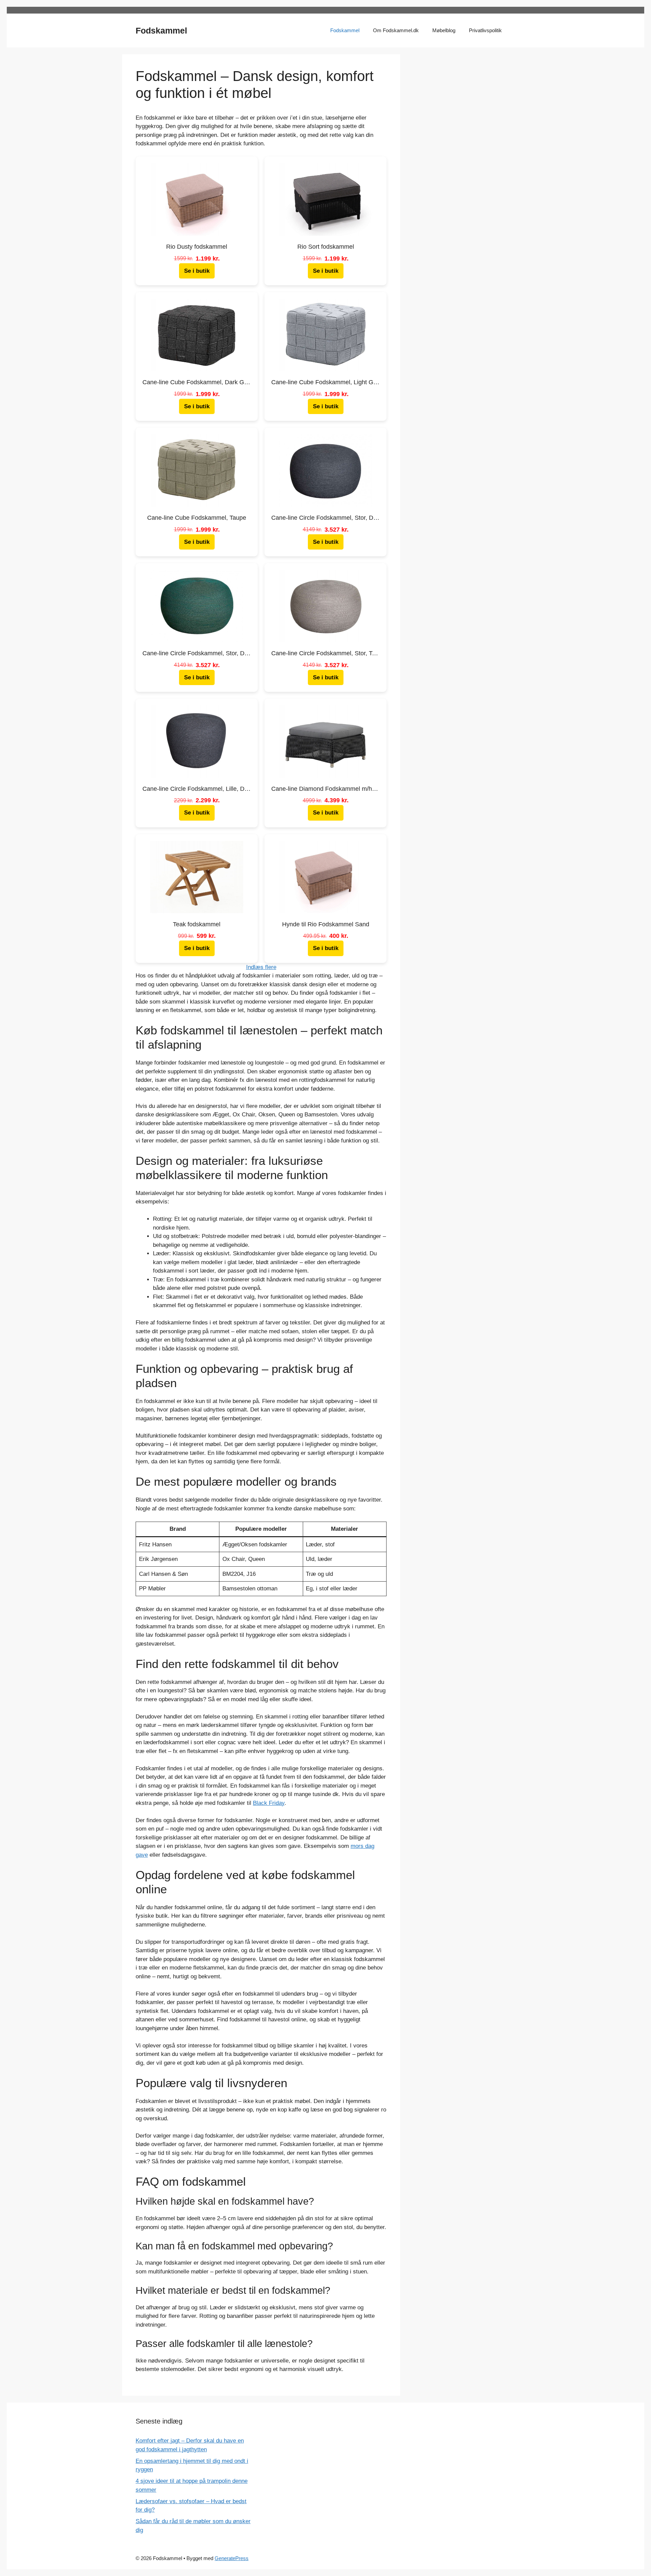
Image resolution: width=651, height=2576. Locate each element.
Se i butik (197, 271)
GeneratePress (232, 2558)
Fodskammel (161, 30)
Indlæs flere (261, 967)
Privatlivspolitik (485, 30)
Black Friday (269, 1803)
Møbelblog (444, 30)
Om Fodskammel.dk (396, 30)
